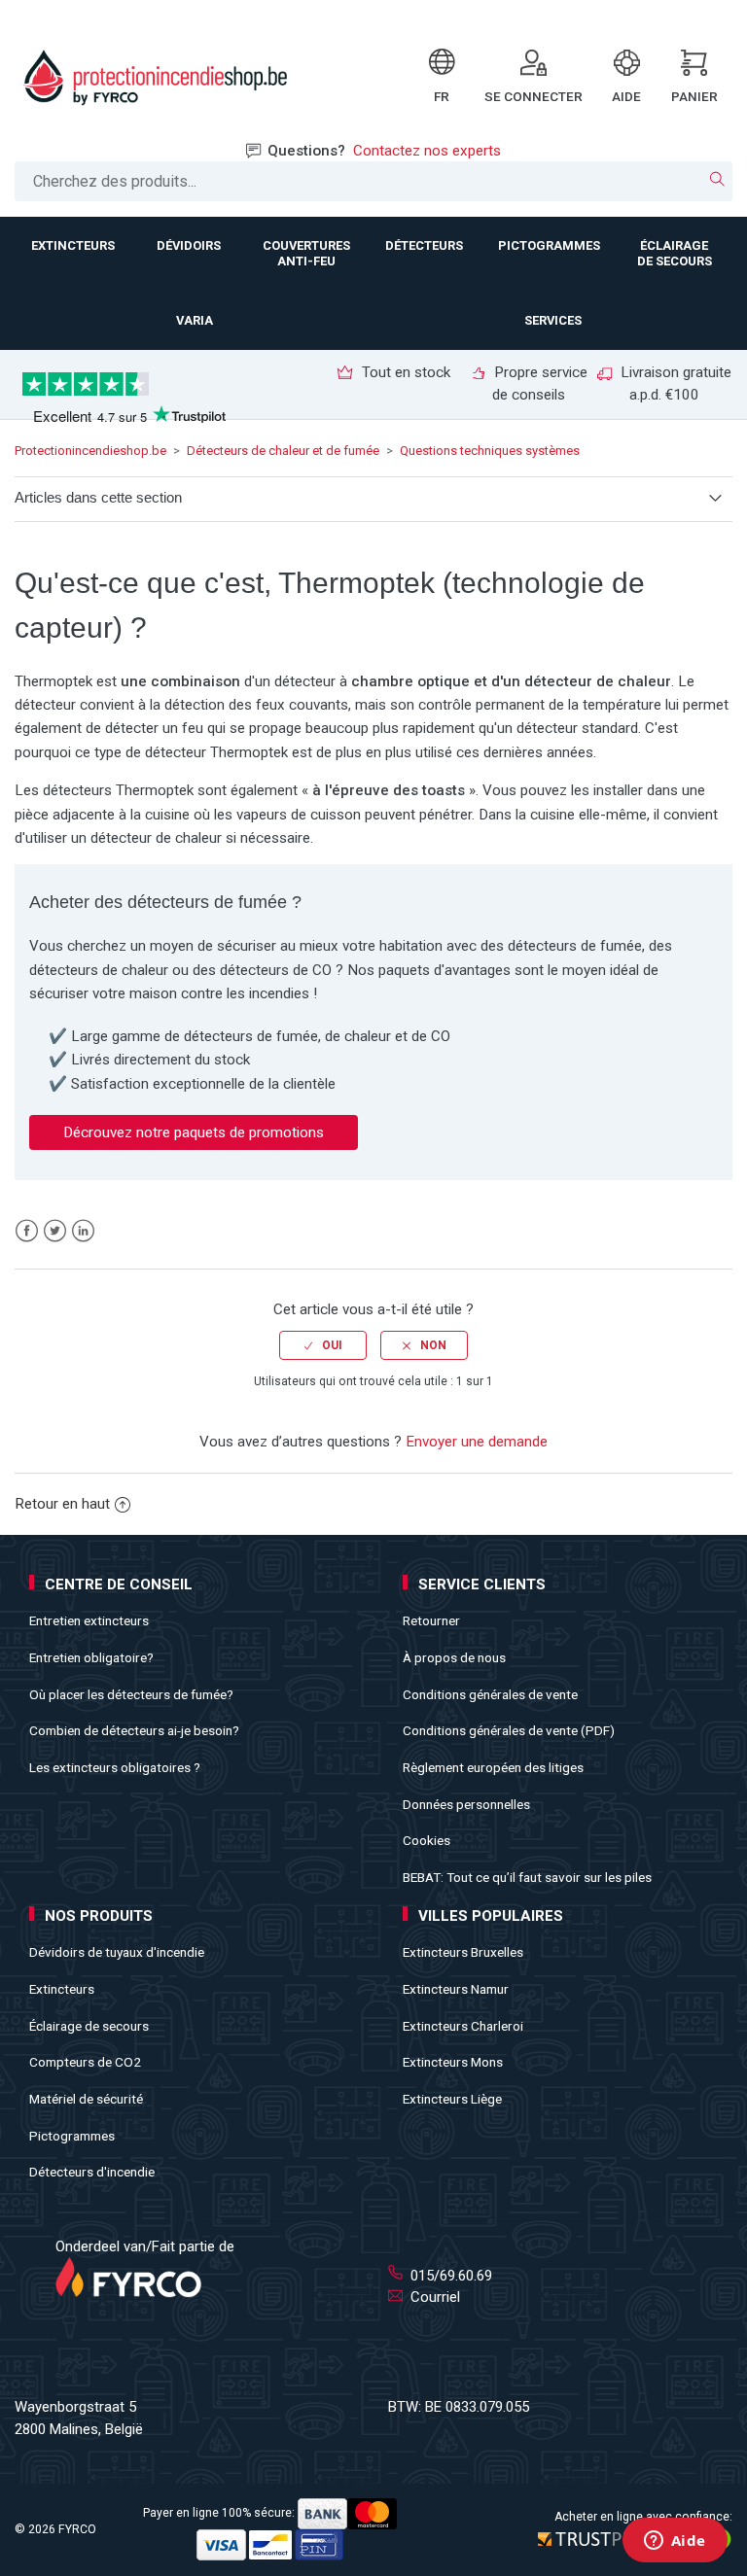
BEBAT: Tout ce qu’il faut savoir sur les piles (527, 1877)
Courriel (433, 2297)
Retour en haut (62, 1504)
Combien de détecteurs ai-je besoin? (134, 1730)
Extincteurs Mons (453, 2062)
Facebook (27, 1231)
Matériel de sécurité (86, 2099)
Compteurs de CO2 (85, 2062)
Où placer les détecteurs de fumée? (131, 1694)
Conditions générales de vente (490, 1694)
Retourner (431, 1620)
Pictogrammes (72, 2136)
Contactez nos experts (427, 151)
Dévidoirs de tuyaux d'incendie (117, 1952)
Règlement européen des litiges (493, 1767)
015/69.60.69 (449, 2276)
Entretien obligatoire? (91, 1657)
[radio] (323, 1345)
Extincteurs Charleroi (463, 2026)
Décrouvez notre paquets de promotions (194, 1132)
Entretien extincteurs (89, 1620)
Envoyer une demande (477, 1442)
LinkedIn (83, 1231)
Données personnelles (466, 1804)
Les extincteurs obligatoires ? (115, 1767)
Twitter (55, 1231)
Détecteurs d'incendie (92, 2172)
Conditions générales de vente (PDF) (509, 1730)
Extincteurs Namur (456, 1989)
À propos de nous (454, 1657)
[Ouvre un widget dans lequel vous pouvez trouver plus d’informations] (675, 2542)
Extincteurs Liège (452, 2099)
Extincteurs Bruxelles (463, 1952)
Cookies (427, 1840)
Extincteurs (62, 1989)
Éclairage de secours (89, 2026)
